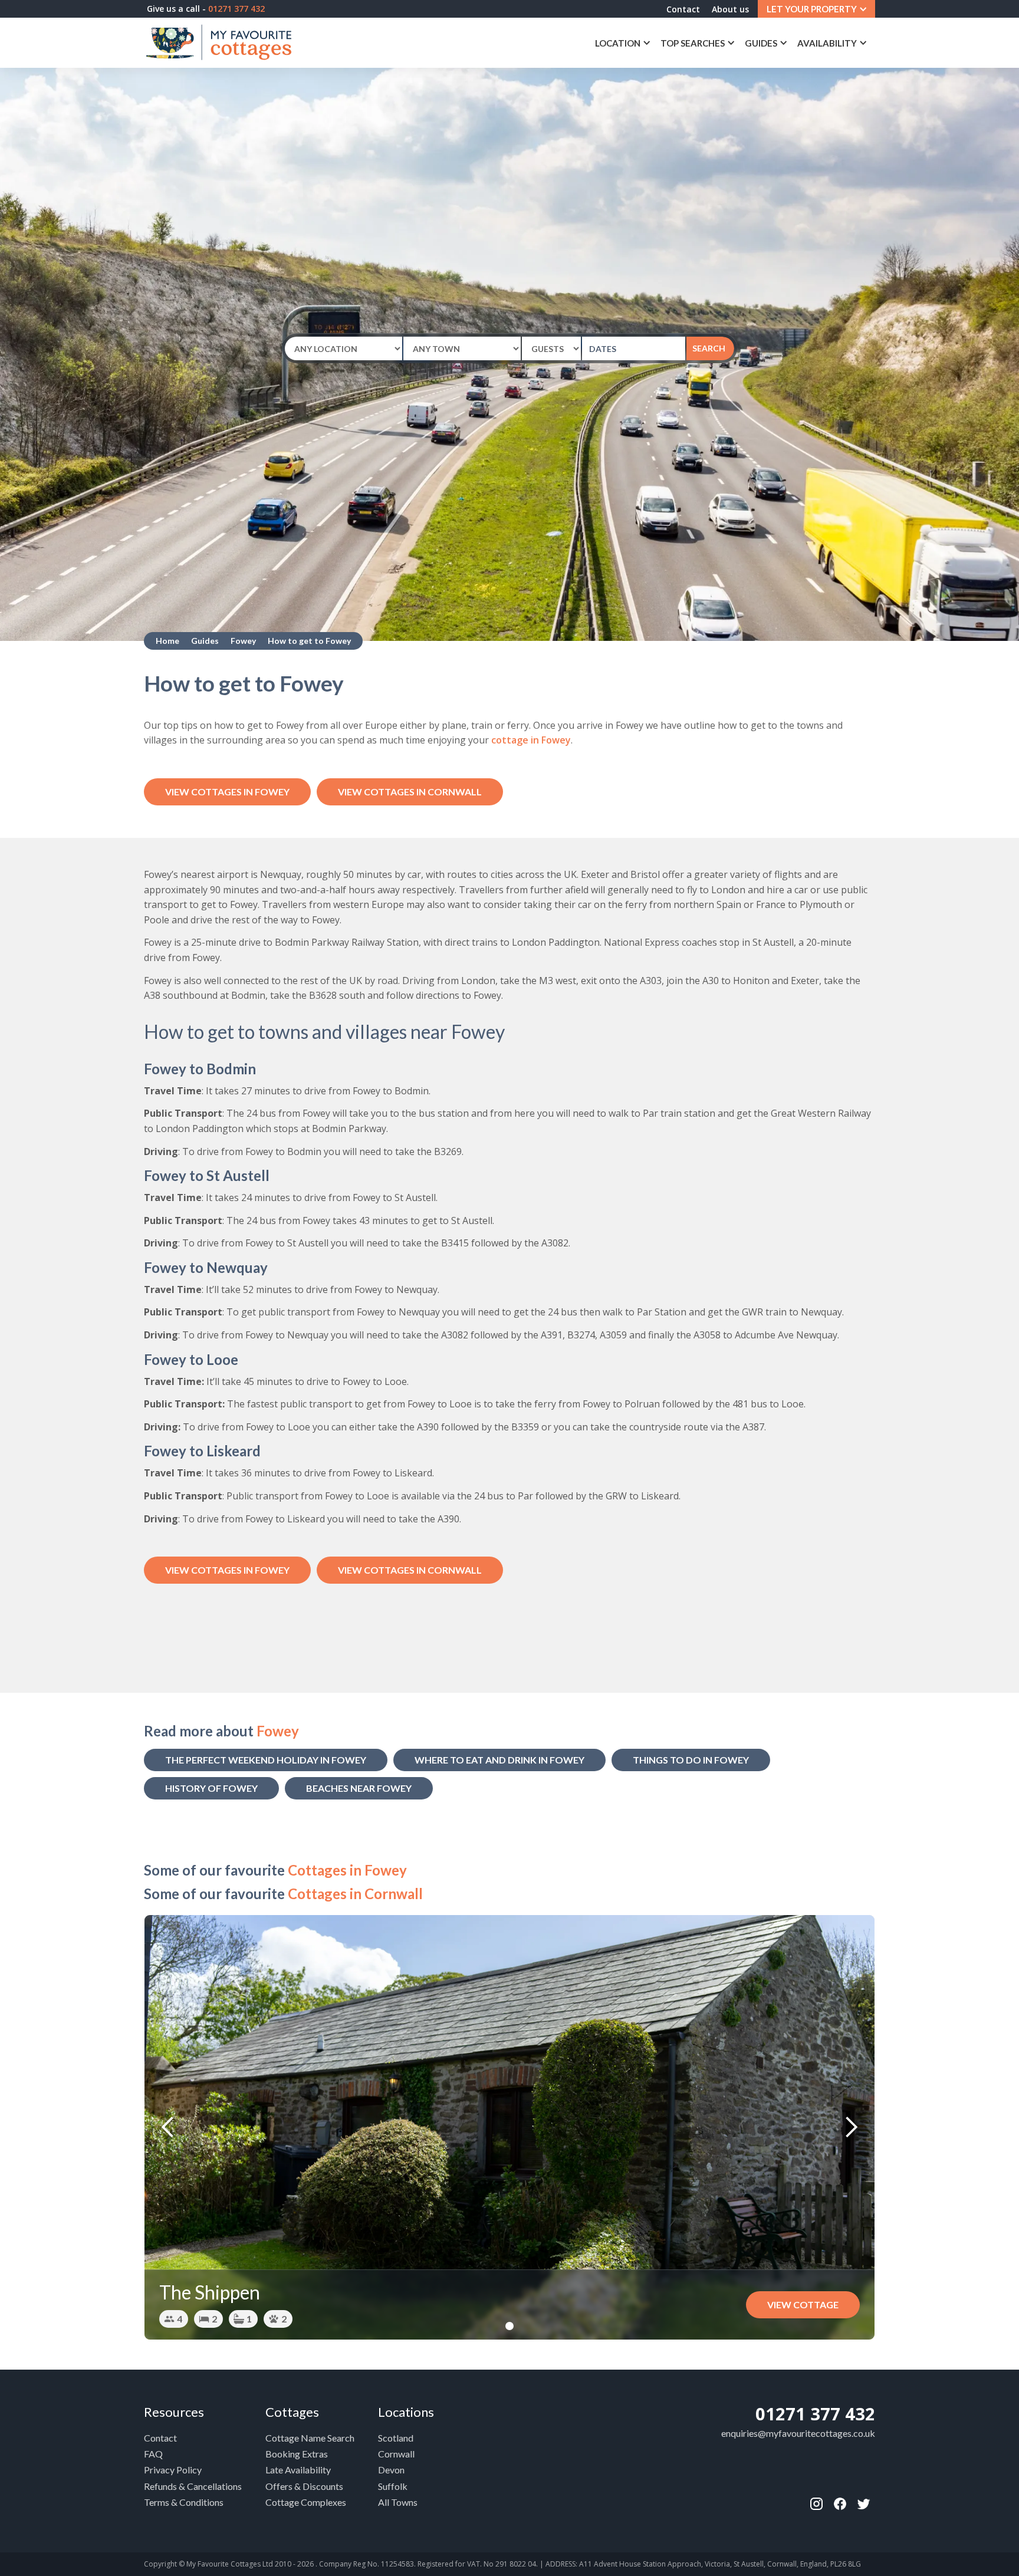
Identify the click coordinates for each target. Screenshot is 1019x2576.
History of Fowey (211, 1788)
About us (730, 9)
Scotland (396, 2438)
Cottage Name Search (310, 2438)
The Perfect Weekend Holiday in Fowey (266, 1760)
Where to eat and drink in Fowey (499, 1760)
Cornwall (396, 2454)
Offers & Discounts (304, 2486)
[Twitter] (863, 2504)
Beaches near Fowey (359, 1788)
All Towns (398, 2502)
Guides (205, 641)
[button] (816, 9)
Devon (391, 2470)
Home (167, 641)
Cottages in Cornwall (355, 1894)
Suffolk (393, 2486)
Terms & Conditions (184, 2502)
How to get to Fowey (309, 641)
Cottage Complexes (306, 2502)
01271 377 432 (815, 2414)
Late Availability (298, 2470)
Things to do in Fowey (691, 1760)
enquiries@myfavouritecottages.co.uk (798, 2433)
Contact (683, 9)
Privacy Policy (173, 2470)
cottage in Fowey (531, 740)
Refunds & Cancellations (193, 2486)
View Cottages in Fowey (227, 792)
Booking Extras (297, 2454)
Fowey (243, 641)
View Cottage (803, 2304)
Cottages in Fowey (347, 1870)
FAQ (153, 2454)
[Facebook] (816, 2504)
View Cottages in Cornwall (410, 792)
